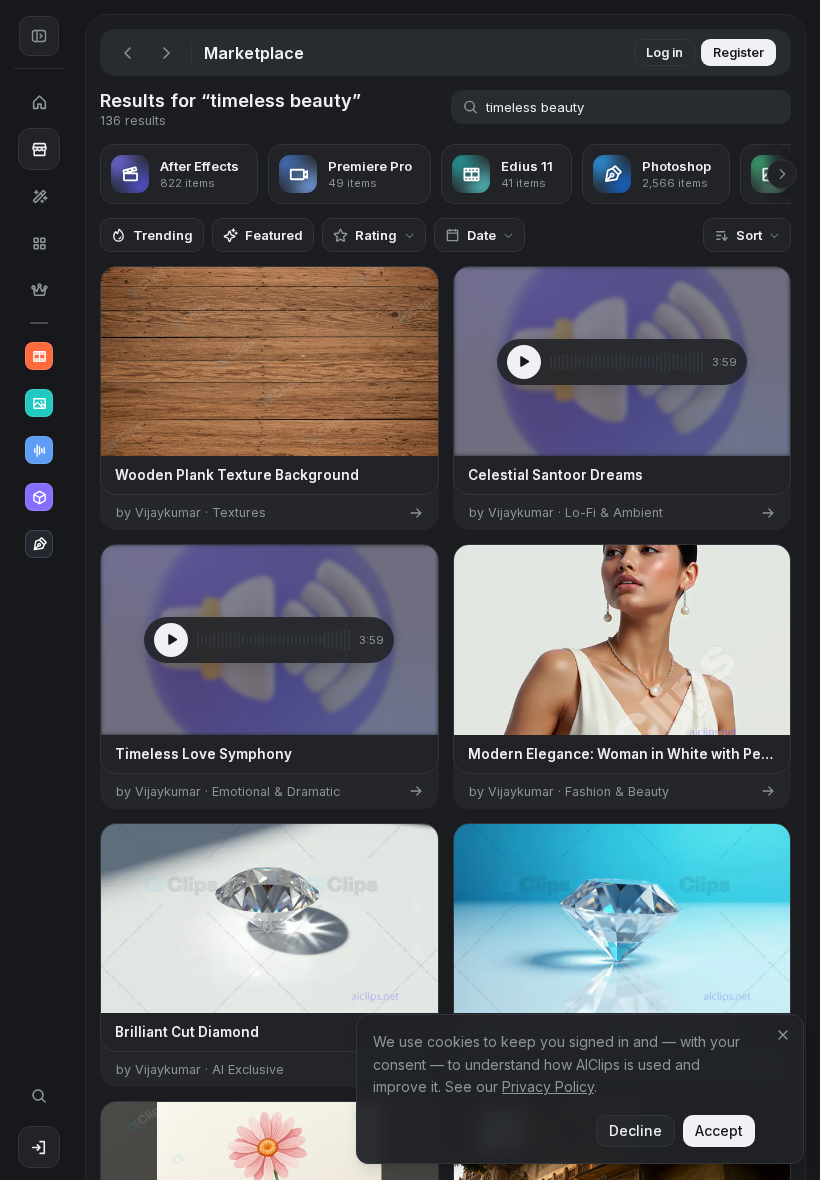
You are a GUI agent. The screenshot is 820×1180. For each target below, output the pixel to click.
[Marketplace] (39, 149)
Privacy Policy (548, 1086)
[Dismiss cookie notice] (783, 1035)
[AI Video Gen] (39, 356)
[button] (78, 590)
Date (481, 235)
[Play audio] (524, 362)
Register (738, 52)
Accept (719, 1130)
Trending (163, 235)
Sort (749, 235)
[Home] (39, 102)
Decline (635, 1130)
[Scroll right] (782, 174)
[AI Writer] (39, 544)
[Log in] (39, 1147)
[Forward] (166, 53)
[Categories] (39, 243)
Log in (664, 52)
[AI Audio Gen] (39, 450)
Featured (274, 235)
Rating (376, 235)
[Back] (128, 53)
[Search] (39, 1096)
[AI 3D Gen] (39, 497)
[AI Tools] (39, 196)
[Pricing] (39, 290)
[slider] (626, 362)
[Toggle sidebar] (39, 36)
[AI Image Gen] (39, 403)
